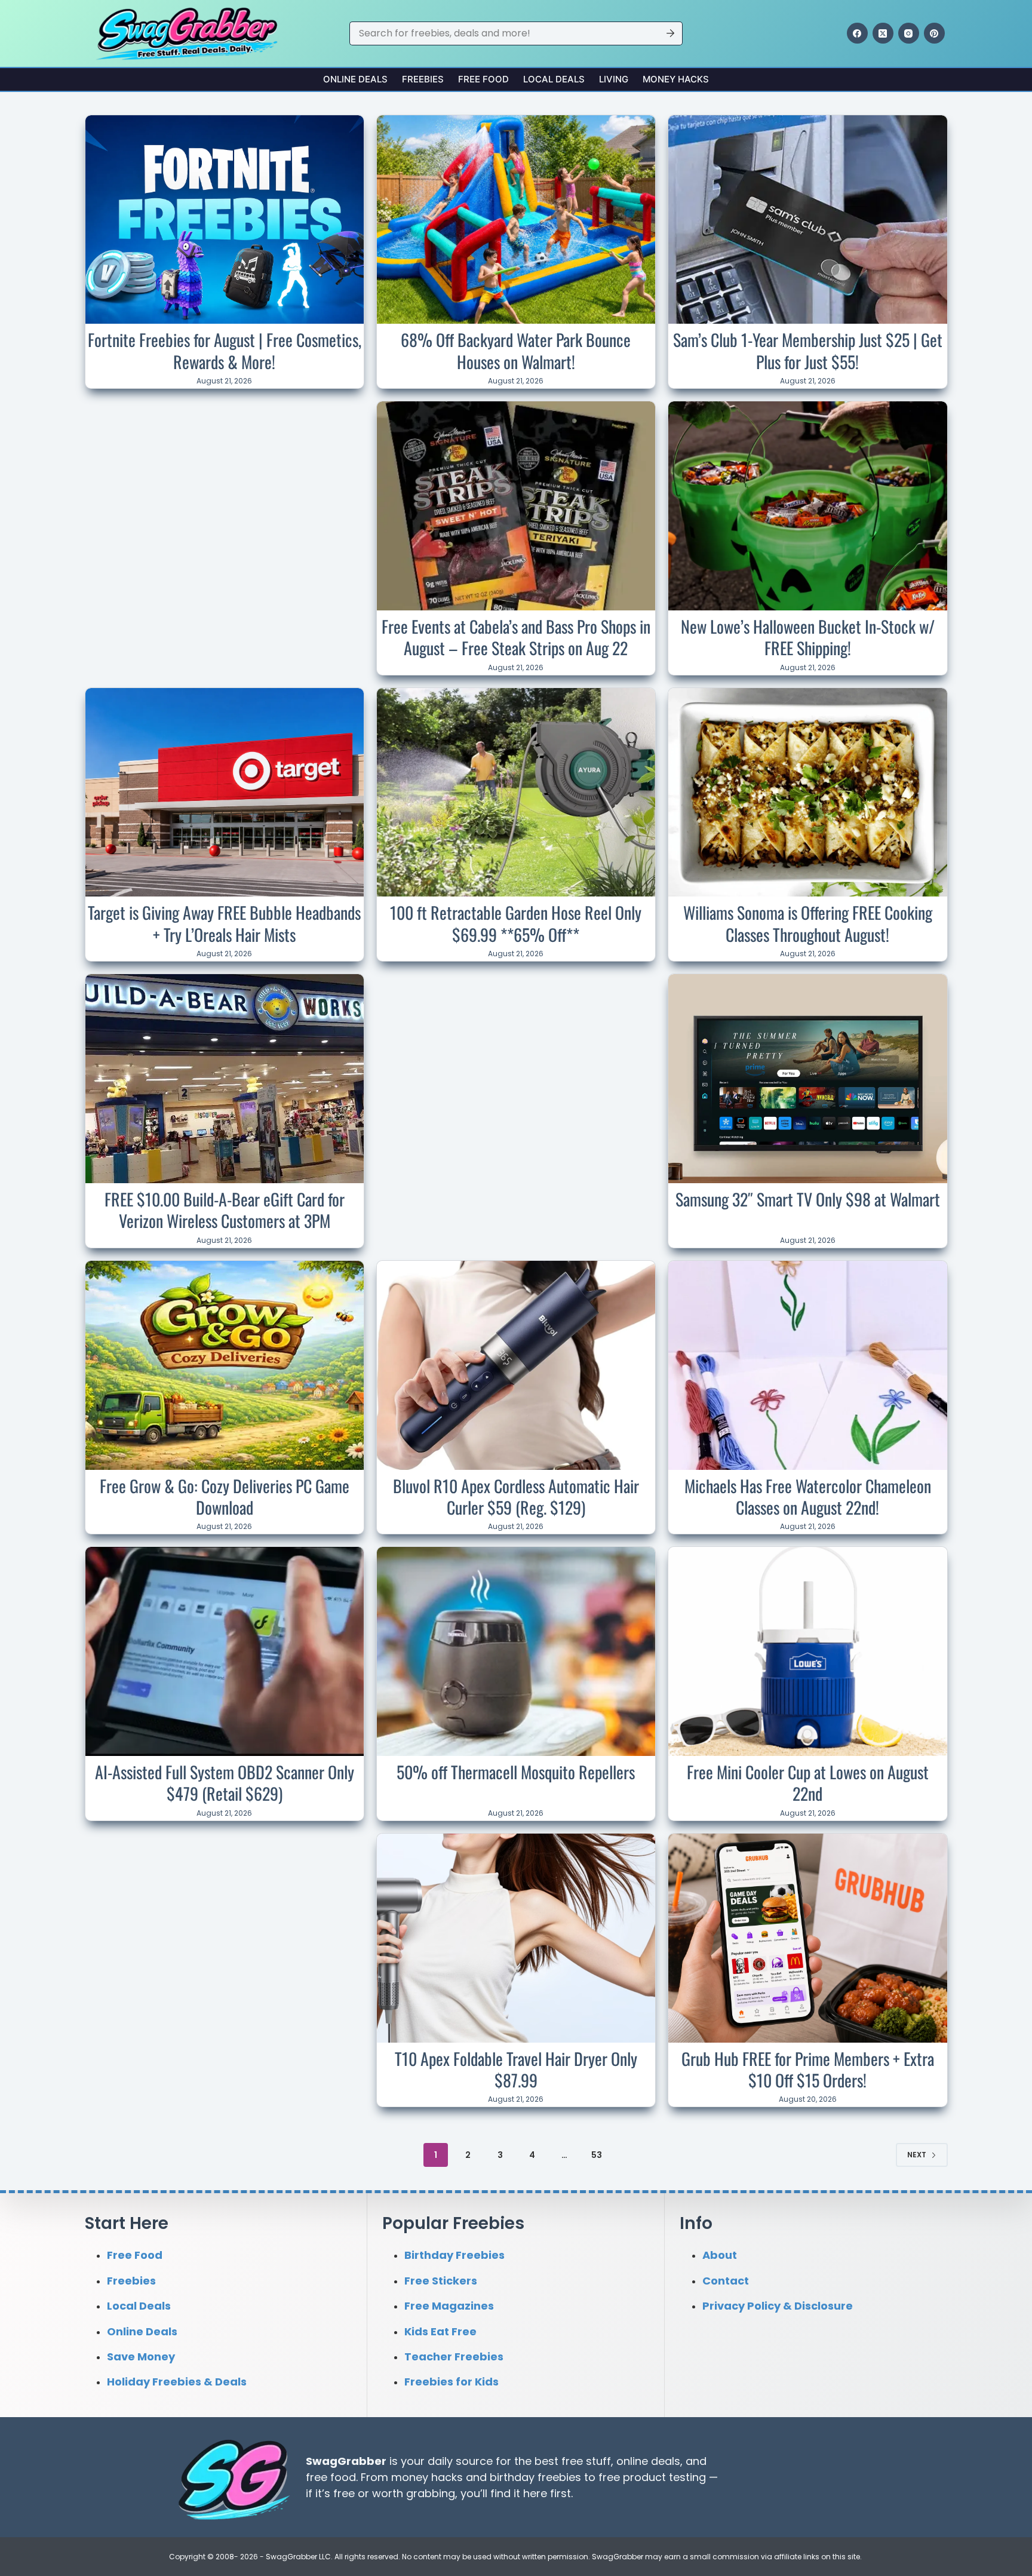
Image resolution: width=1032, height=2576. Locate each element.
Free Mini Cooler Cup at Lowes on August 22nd (808, 1783)
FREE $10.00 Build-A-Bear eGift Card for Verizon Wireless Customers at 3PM (225, 1210)
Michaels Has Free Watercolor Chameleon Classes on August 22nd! (808, 1496)
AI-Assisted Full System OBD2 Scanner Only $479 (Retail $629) (225, 1783)
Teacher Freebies (454, 2357)
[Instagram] (909, 33)
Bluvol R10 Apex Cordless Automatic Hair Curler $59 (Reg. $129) (516, 1496)
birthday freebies (535, 2477)
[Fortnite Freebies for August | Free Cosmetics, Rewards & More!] (225, 220)
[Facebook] (857, 33)
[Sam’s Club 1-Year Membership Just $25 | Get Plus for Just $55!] (807, 220)
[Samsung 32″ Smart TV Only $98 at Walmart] (807, 1079)
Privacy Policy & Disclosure (778, 2306)
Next (917, 2155)
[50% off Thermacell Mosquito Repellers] (516, 1651)
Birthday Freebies (454, 2255)
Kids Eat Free (440, 2331)
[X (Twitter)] (883, 33)
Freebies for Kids (451, 2382)
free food (331, 2477)
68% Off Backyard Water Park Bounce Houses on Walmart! (516, 350)
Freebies (423, 79)
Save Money (141, 2357)
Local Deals (554, 79)
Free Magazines (449, 2306)
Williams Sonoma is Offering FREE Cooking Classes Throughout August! (808, 923)
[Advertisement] (225, 480)
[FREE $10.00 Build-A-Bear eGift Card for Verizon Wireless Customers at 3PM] (225, 1079)
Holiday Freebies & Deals (177, 2382)
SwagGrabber (346, 2460)
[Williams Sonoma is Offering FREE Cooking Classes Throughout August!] (807, 793)
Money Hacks (676, 79)
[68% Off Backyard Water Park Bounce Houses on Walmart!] (516, 220)
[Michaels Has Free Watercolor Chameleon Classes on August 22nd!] (807, 1365)
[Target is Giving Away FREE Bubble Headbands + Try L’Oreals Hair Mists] (225, 793)
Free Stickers (441, 2280)
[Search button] (671, 33)
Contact (726, 2280)
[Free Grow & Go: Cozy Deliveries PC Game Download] (225, 1365)
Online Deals (355, 79)
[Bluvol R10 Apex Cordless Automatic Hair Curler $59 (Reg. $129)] (516, 1365)
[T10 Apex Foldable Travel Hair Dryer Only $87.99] (516, 1938)
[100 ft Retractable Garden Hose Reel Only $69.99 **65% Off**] (516, 793)
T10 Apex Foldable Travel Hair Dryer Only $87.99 (516, 2069)
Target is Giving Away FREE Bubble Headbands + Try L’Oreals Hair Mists (224, 923)
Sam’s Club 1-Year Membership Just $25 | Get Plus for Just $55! (808, 350)
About (720, 2255)
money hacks (427, 2477)
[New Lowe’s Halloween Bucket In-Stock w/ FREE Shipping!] (807, 506)
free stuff (586, 2460)
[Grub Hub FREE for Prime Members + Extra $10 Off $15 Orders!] (807, 1938)
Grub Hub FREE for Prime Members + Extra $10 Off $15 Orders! (808, 2069)
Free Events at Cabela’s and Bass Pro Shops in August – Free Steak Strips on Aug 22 (516, 637)
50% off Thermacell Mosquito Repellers (516, 1772)
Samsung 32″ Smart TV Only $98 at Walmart (808, 1199)
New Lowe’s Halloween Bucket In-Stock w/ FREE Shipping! (808, 637)
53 (597, 2155)
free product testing (652, 2477)
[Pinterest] (934, 33)
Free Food (483, 79)
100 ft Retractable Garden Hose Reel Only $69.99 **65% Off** (516, 923)
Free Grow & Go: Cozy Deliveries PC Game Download (225, 1496)
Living (614, 79)
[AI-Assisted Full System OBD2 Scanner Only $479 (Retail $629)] (225, 1651)
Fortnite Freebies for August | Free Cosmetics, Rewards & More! (225, 350)
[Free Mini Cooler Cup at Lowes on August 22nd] (807, 1651)
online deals (648, 2460)
